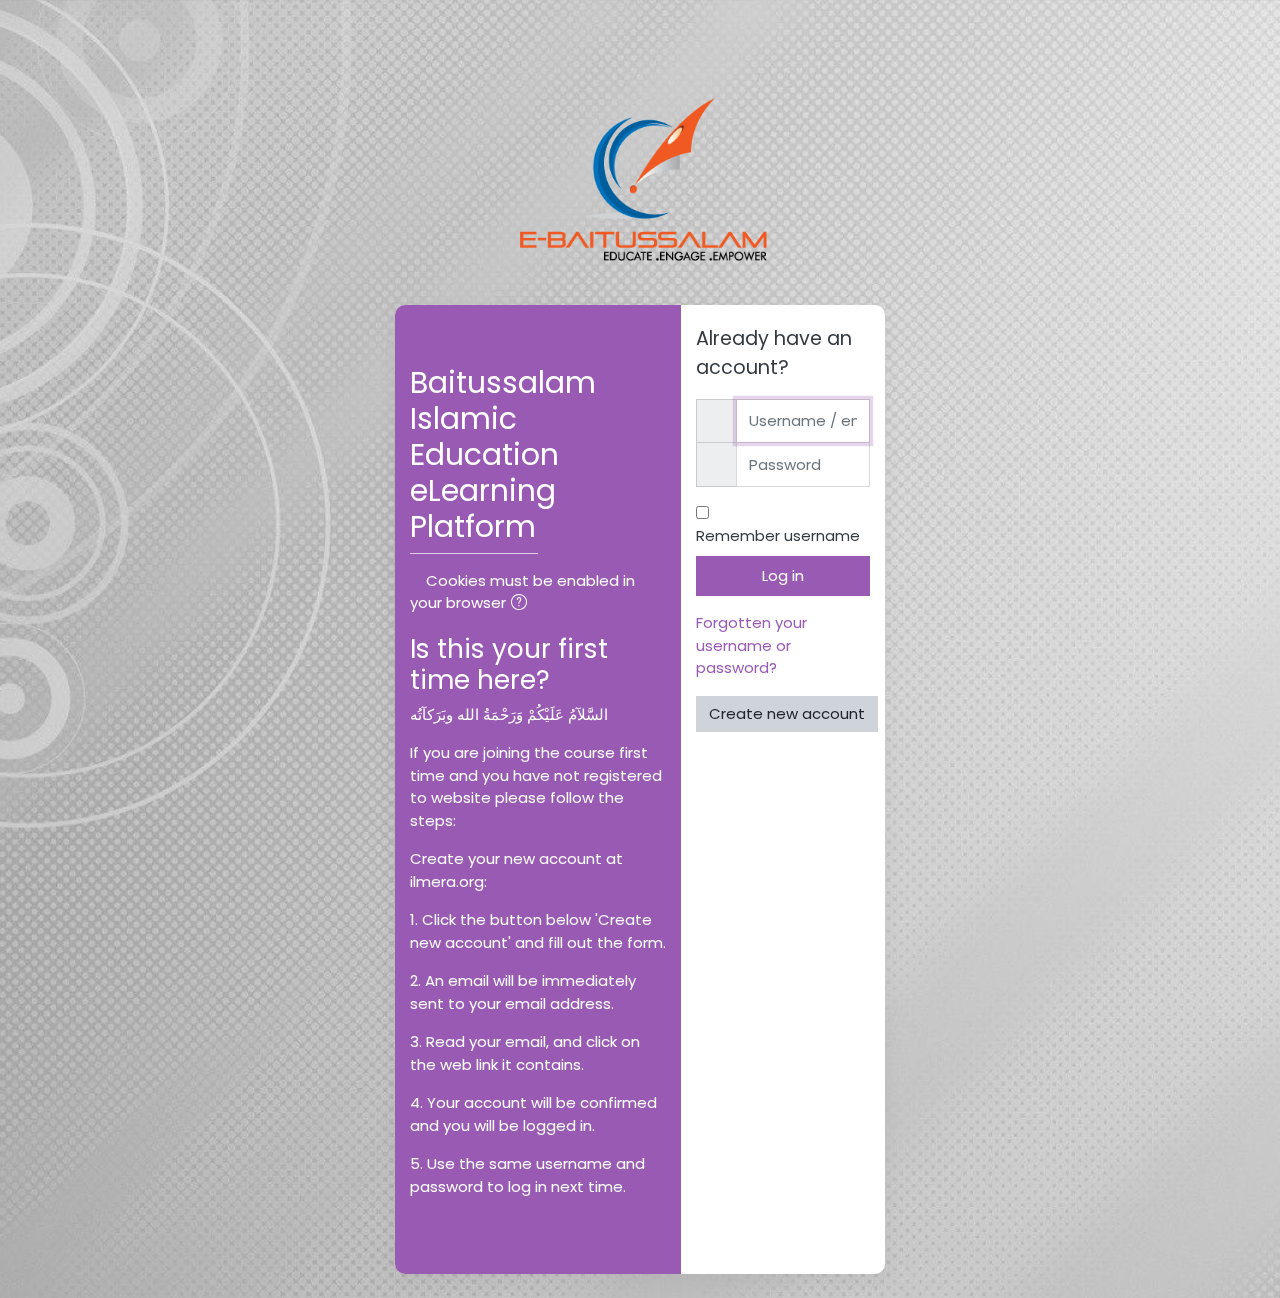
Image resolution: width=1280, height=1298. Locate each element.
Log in (783, 575)
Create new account (787, 713)
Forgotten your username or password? (751, 645)
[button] (523, 604)
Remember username (778, 535)
